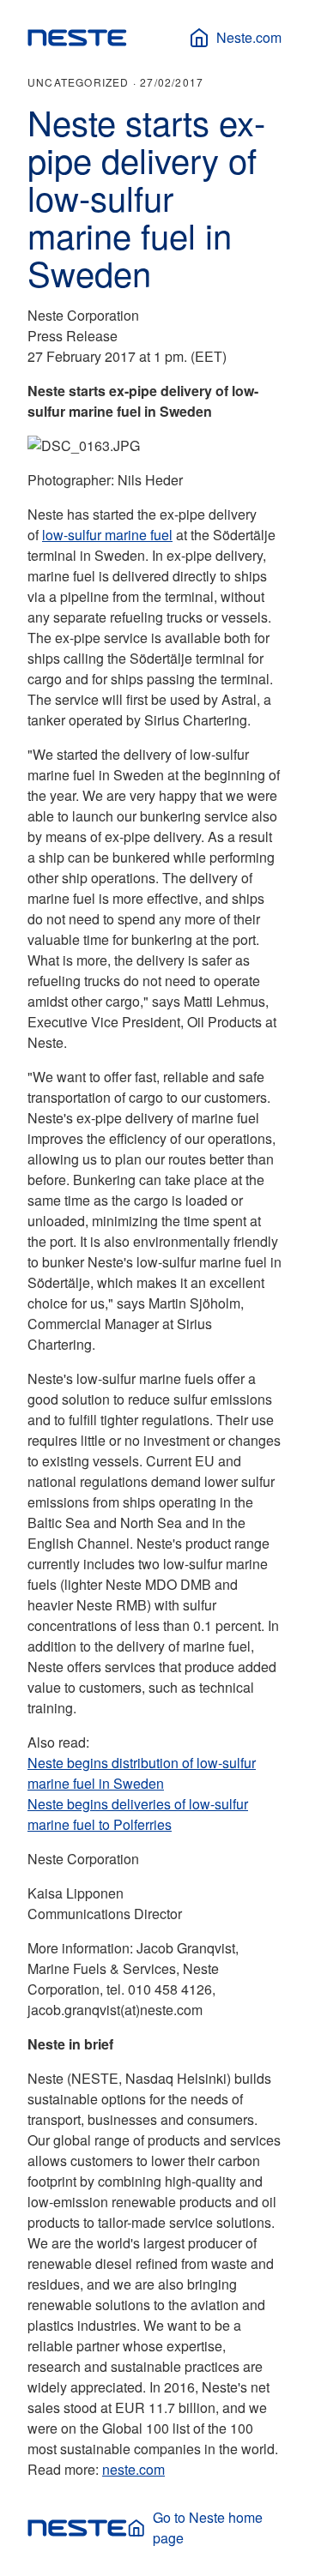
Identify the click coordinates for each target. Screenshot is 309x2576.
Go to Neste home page (208, 2528)
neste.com (133, 2469)
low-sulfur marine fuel (107, 535)
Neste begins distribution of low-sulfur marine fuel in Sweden (142, 1773)
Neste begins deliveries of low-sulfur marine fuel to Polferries (138, 1814)
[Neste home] (77, 38)
